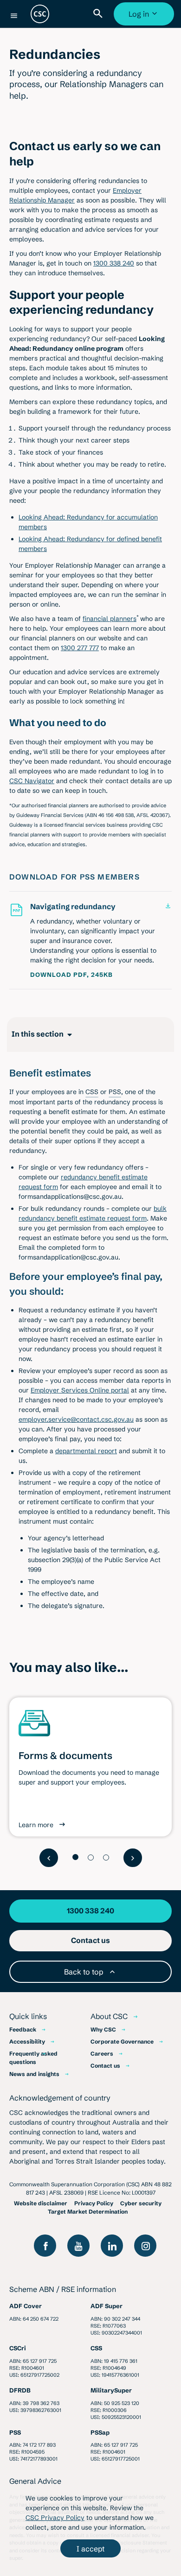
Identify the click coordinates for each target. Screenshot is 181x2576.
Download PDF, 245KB (71, 975)
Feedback (23, 2029)
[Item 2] (91, 1858)
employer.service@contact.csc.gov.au (76, 1419)
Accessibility (27, 2041)
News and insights (34, 2074)
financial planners (110, 619)
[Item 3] (106, 1858)
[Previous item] (49, 1858)
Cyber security (141, 2203)
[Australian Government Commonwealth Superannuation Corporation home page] (40, 14)
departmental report (86, 1451)
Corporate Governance (122, 2041)
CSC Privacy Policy (55, 2518)
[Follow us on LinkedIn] (112, 2246)
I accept (90, 2549)
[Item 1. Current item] (75, 1857)
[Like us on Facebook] (45, 2246)
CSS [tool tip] (92, 1092)
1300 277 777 (80, 648)
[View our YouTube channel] (78, 2246)
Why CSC (103, 2029)
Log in (145, 17)
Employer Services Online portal (80, 1390)
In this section (38, 1034)
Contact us (105, 2066)
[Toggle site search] (100, 14)
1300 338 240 (114, 263)
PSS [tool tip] (115, 1092)
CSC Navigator (32, 781)
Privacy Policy (94, 2203)
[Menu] (14, 16)
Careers (102, 2054)
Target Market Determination (88, 2212)
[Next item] (133, 1858)
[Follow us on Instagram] (145, 2246)
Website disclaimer (41, 2203)
